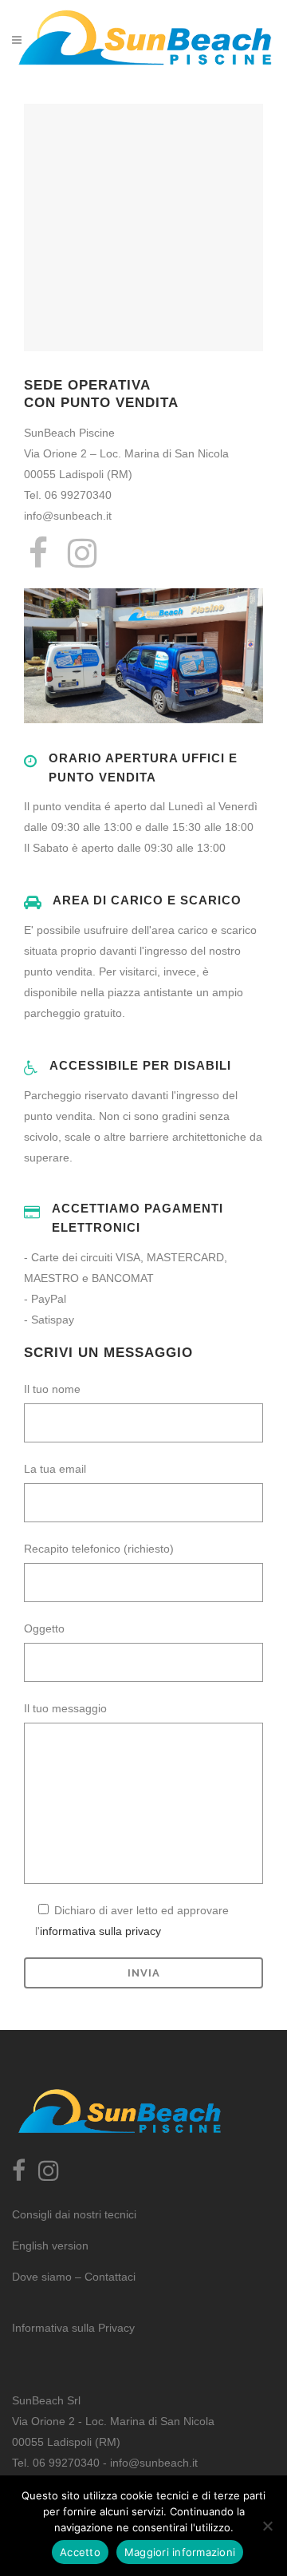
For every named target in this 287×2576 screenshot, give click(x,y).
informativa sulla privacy (100, 1931)
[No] (267, 2526)
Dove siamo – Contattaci (74, 2277)
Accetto (80, 2552)
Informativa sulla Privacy (73, 2328)
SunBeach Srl (46, 2400)
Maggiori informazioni (180, 2552)
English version (50, 2246)
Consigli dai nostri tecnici (74, 2214)
